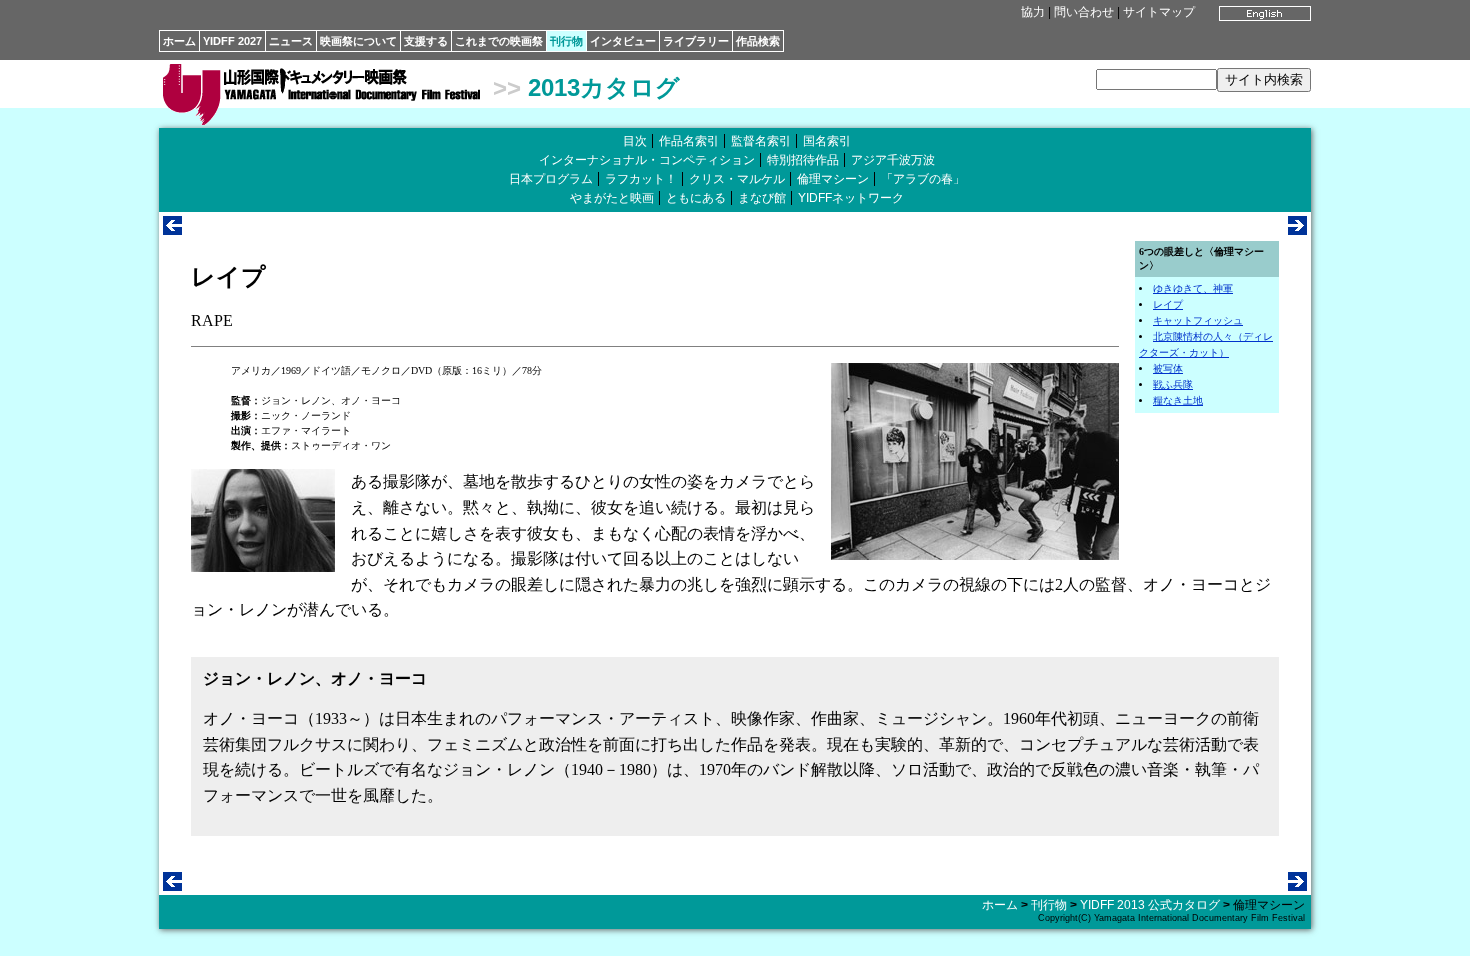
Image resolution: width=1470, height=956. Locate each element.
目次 (635, 141)
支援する (426, 41)
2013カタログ (604, 87)
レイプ (1168, 304)
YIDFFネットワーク (851, 198)
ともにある (696, 198)
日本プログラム (551, 179)
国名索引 (827, 141)
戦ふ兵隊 (1173, 384)
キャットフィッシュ (1198, 320)
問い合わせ (1084, 12)
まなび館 (762, 198)
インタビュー (623, 41)
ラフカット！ (641, 179)
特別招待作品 (803, 160)
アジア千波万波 (893, 160)
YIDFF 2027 (232, 41)
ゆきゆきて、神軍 (1193, 288)
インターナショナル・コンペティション (647, 160)
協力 (1033, 12)
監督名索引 (761, 141)
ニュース (291, 41)
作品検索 (758, 41)
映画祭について (358, 41)
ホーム (179, 41)
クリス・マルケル (737, 179)
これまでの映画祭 (499, 41)
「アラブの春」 (923, 179)
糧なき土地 (1178, 400)
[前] (172, 229)
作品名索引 (689, 141)
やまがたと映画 (612, 198)
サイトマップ (1159, 12)
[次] (1297, 229)
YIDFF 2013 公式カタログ (1150, 905)
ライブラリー (696, 41)
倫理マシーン (833, 179)
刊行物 (566, 41)
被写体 (1168, 368)
